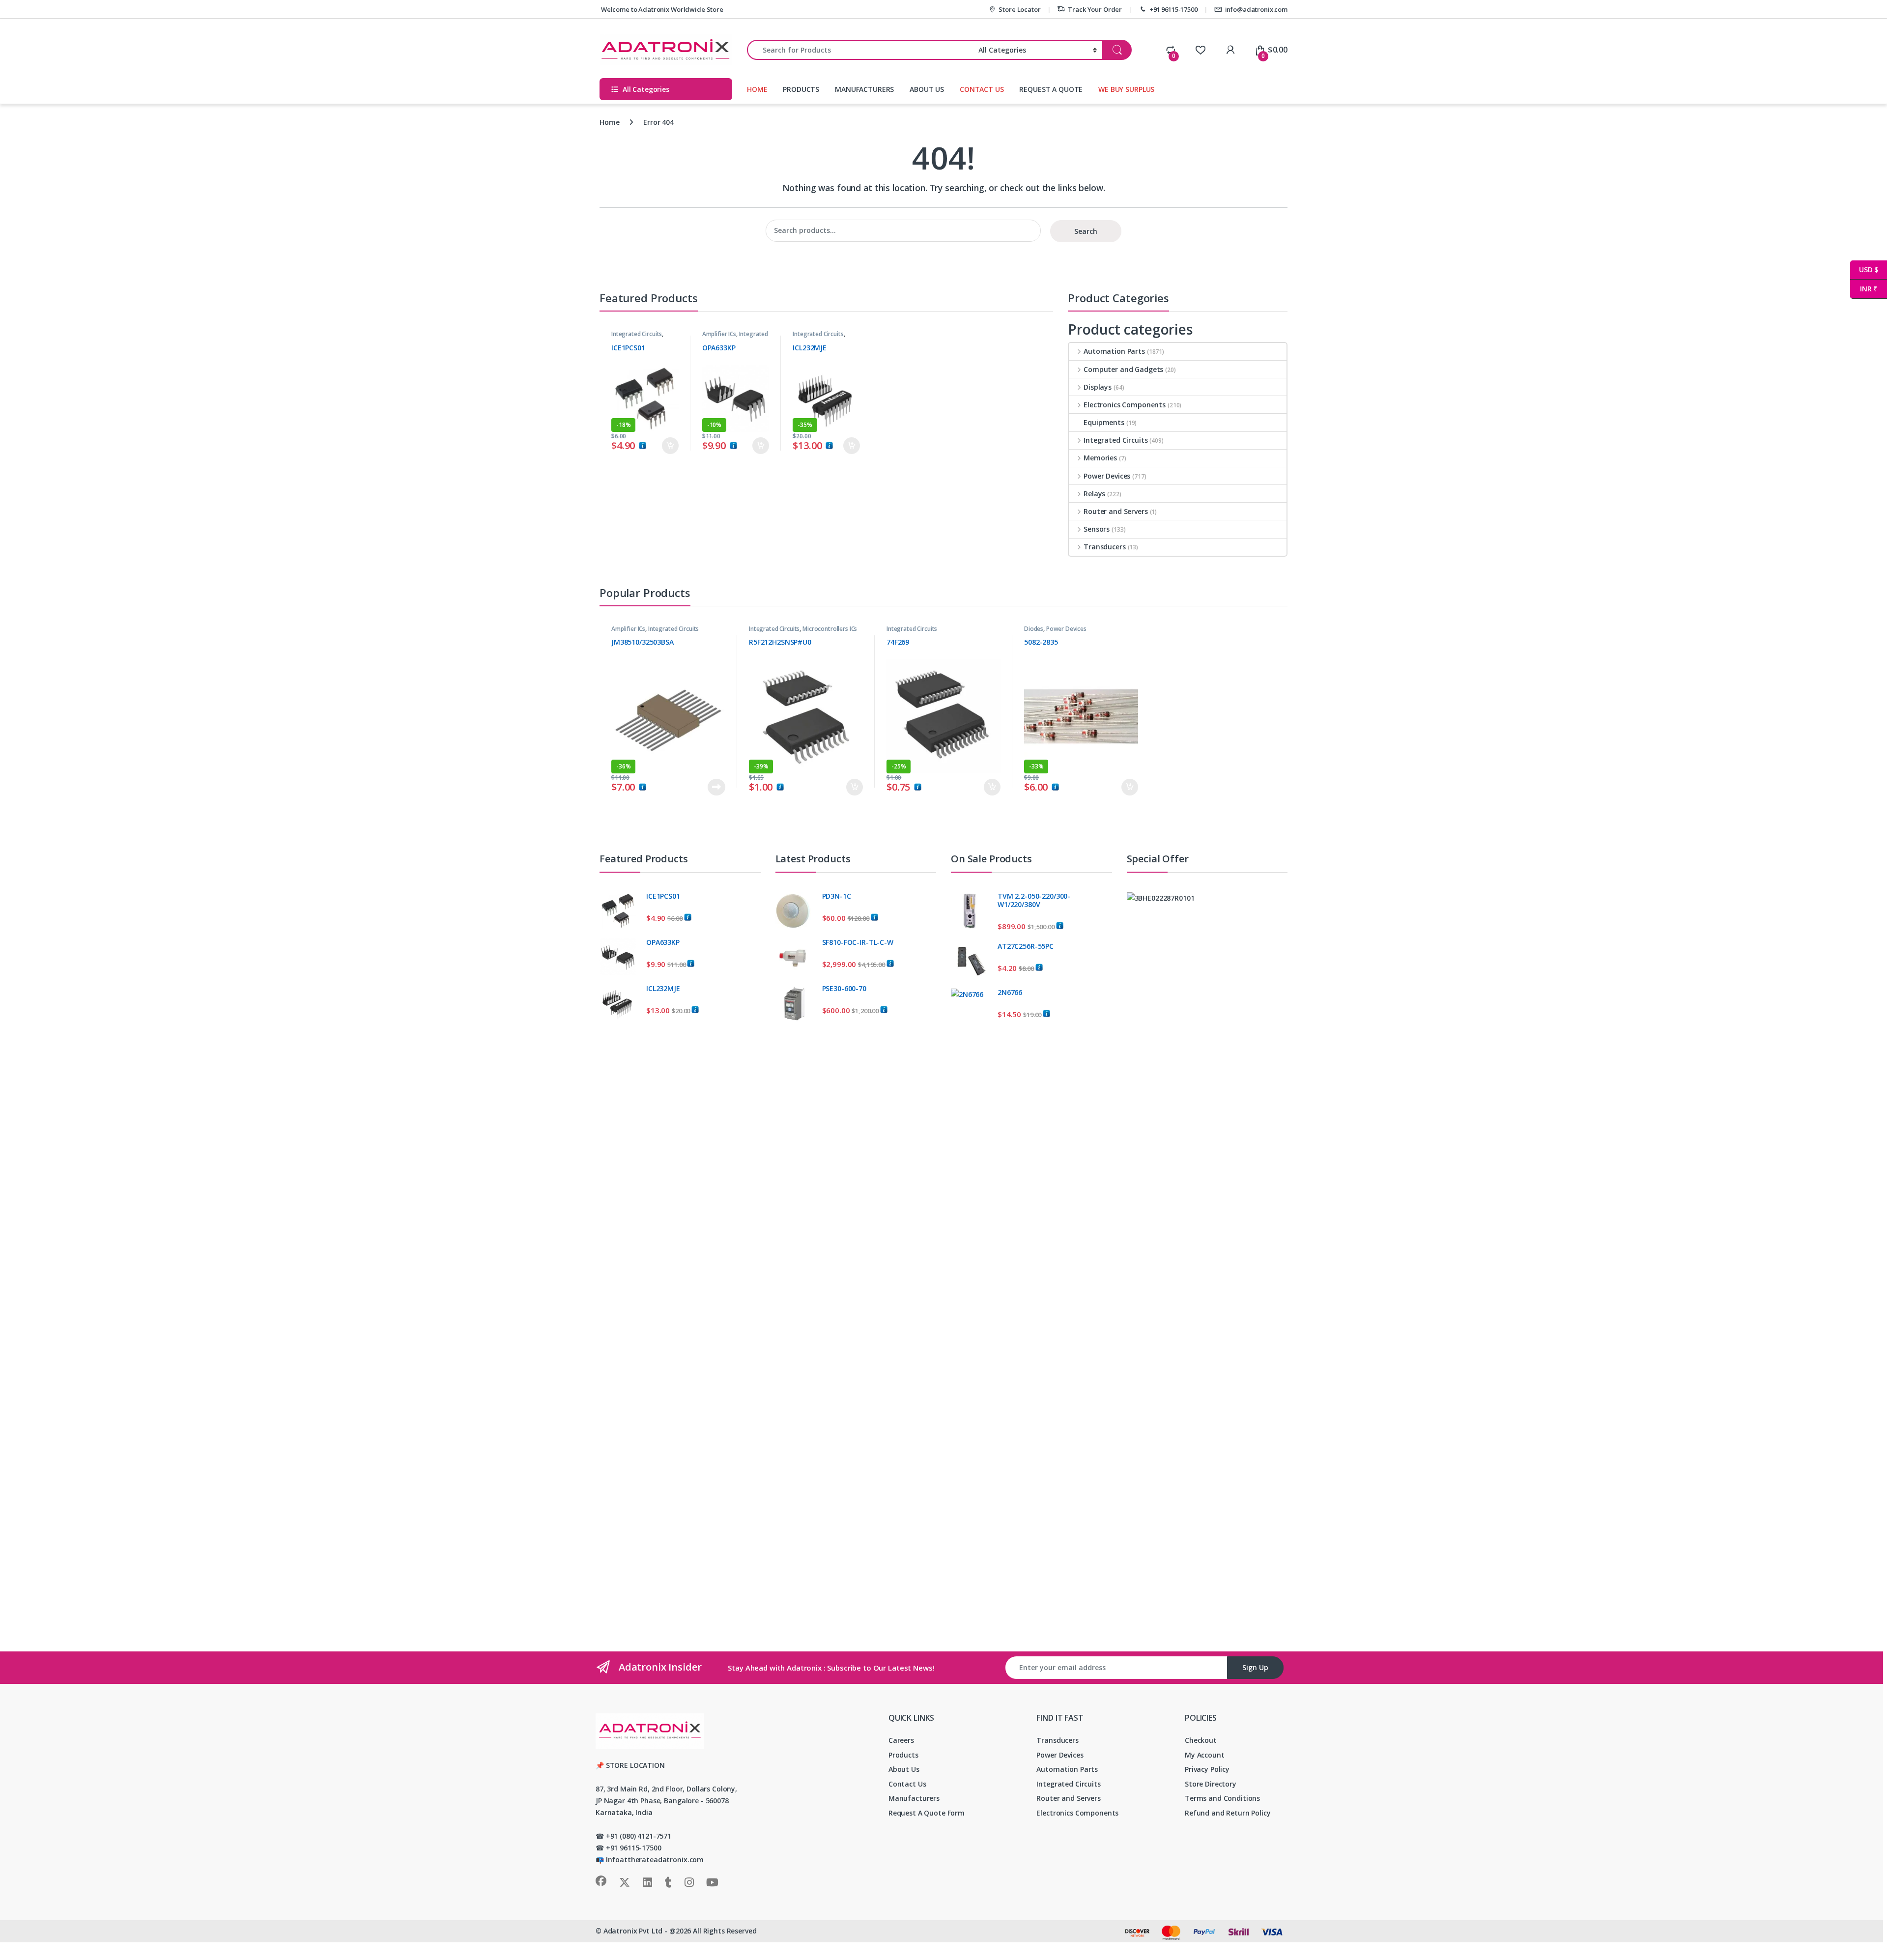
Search (1086, 231)
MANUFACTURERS (864, 89)
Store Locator (1019, 9)
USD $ (1864, 270)
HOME (757, 89)
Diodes (1034, 629)
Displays (1098, 387)
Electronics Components (1125, 405)
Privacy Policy (1207, 1769)
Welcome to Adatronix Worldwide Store (661, 9)
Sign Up (1255, 1667)
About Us (904, 1769)
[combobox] (860, 50)
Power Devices (1107, 476)
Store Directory (1211, 1784)
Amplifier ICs (719, 334)
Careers (901, 1740)
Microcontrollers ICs (830, 629)
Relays (1094, 494)
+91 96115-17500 (1173, 9)
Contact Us (907, 1784)
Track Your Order (1095, 9)
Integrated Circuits (637, 334)
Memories (1100, 458)
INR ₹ (1864, 289)
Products (903, 1755)
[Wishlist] (1200, 50)
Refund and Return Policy (1228, 1813)
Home (609, 122)
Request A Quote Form (927, 1813)
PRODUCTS (801, 89)
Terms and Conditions (1222, 1798)
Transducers (1104, 547)
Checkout (1201, 1740)
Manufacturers (914, 1798)
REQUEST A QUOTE (1051, 89)
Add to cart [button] (670, 446)
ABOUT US (927, 89)
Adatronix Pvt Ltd (633, 1931)
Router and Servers (1115, 511)
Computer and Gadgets (1123, 369)
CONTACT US (982, 89)
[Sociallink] (601, 1881)
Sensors (1097, 529)
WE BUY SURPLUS (1126, 89)
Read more (716, 787)
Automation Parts (1114, 351)
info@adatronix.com (1256, 9)
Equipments (1104, 422)
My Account (1205, 1755)
